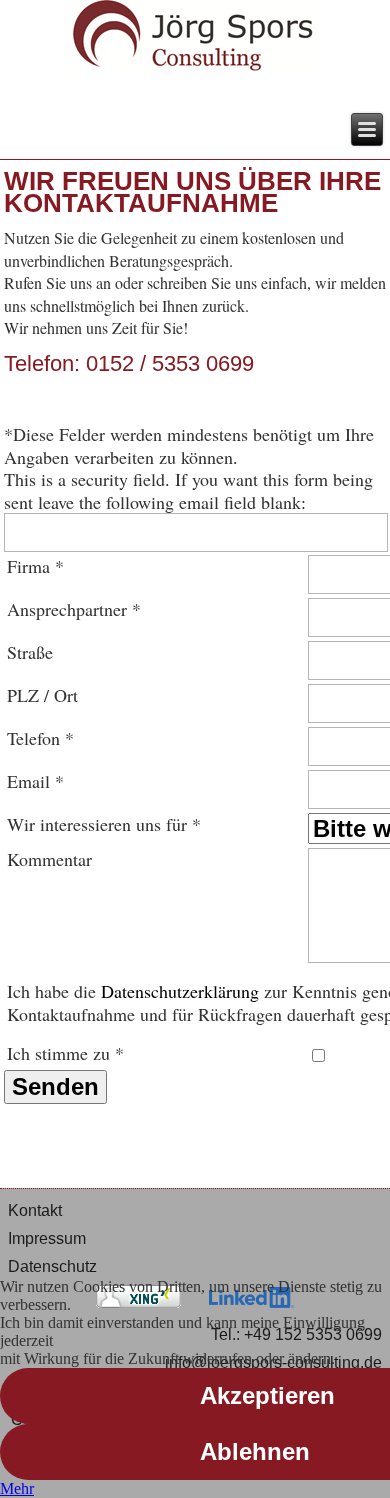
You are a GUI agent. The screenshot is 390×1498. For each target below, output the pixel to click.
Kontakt (35, 1210)
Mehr (17, 1488)
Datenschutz (52, 1266)
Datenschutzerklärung (180, 991)
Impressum (47, 1238)
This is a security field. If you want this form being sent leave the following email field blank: (188, 490)
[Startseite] (195, 40)
